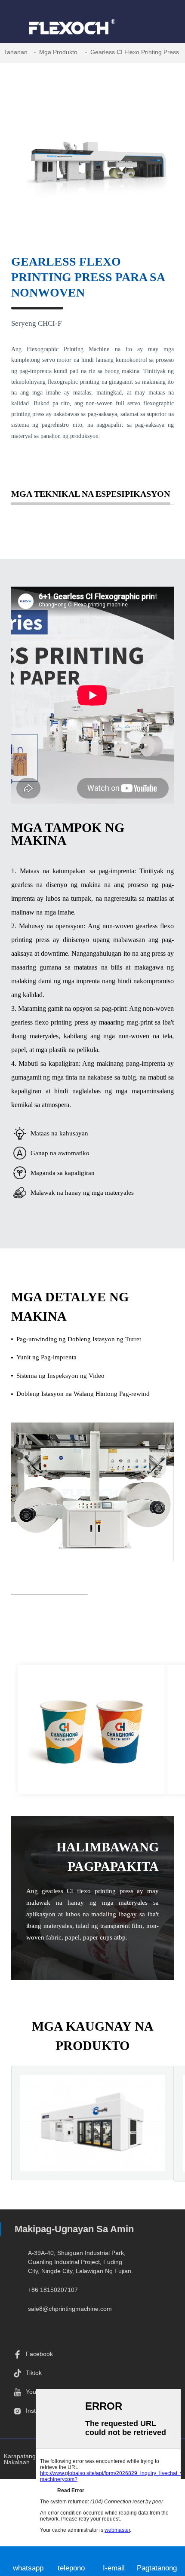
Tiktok (34, 2373)
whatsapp (28, 2568)
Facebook (39, 2354)
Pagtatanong (157, 2568)
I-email (114, 2568)
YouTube (38, 2392)
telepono (71, 2568)
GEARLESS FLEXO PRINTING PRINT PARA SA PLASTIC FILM (92, 2151)
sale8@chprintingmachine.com (70, 2309)
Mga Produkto (58, 52)
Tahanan (16, 52)
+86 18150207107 (53, 2290)
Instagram (40, 2411)
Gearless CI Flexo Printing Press (135, 52)
